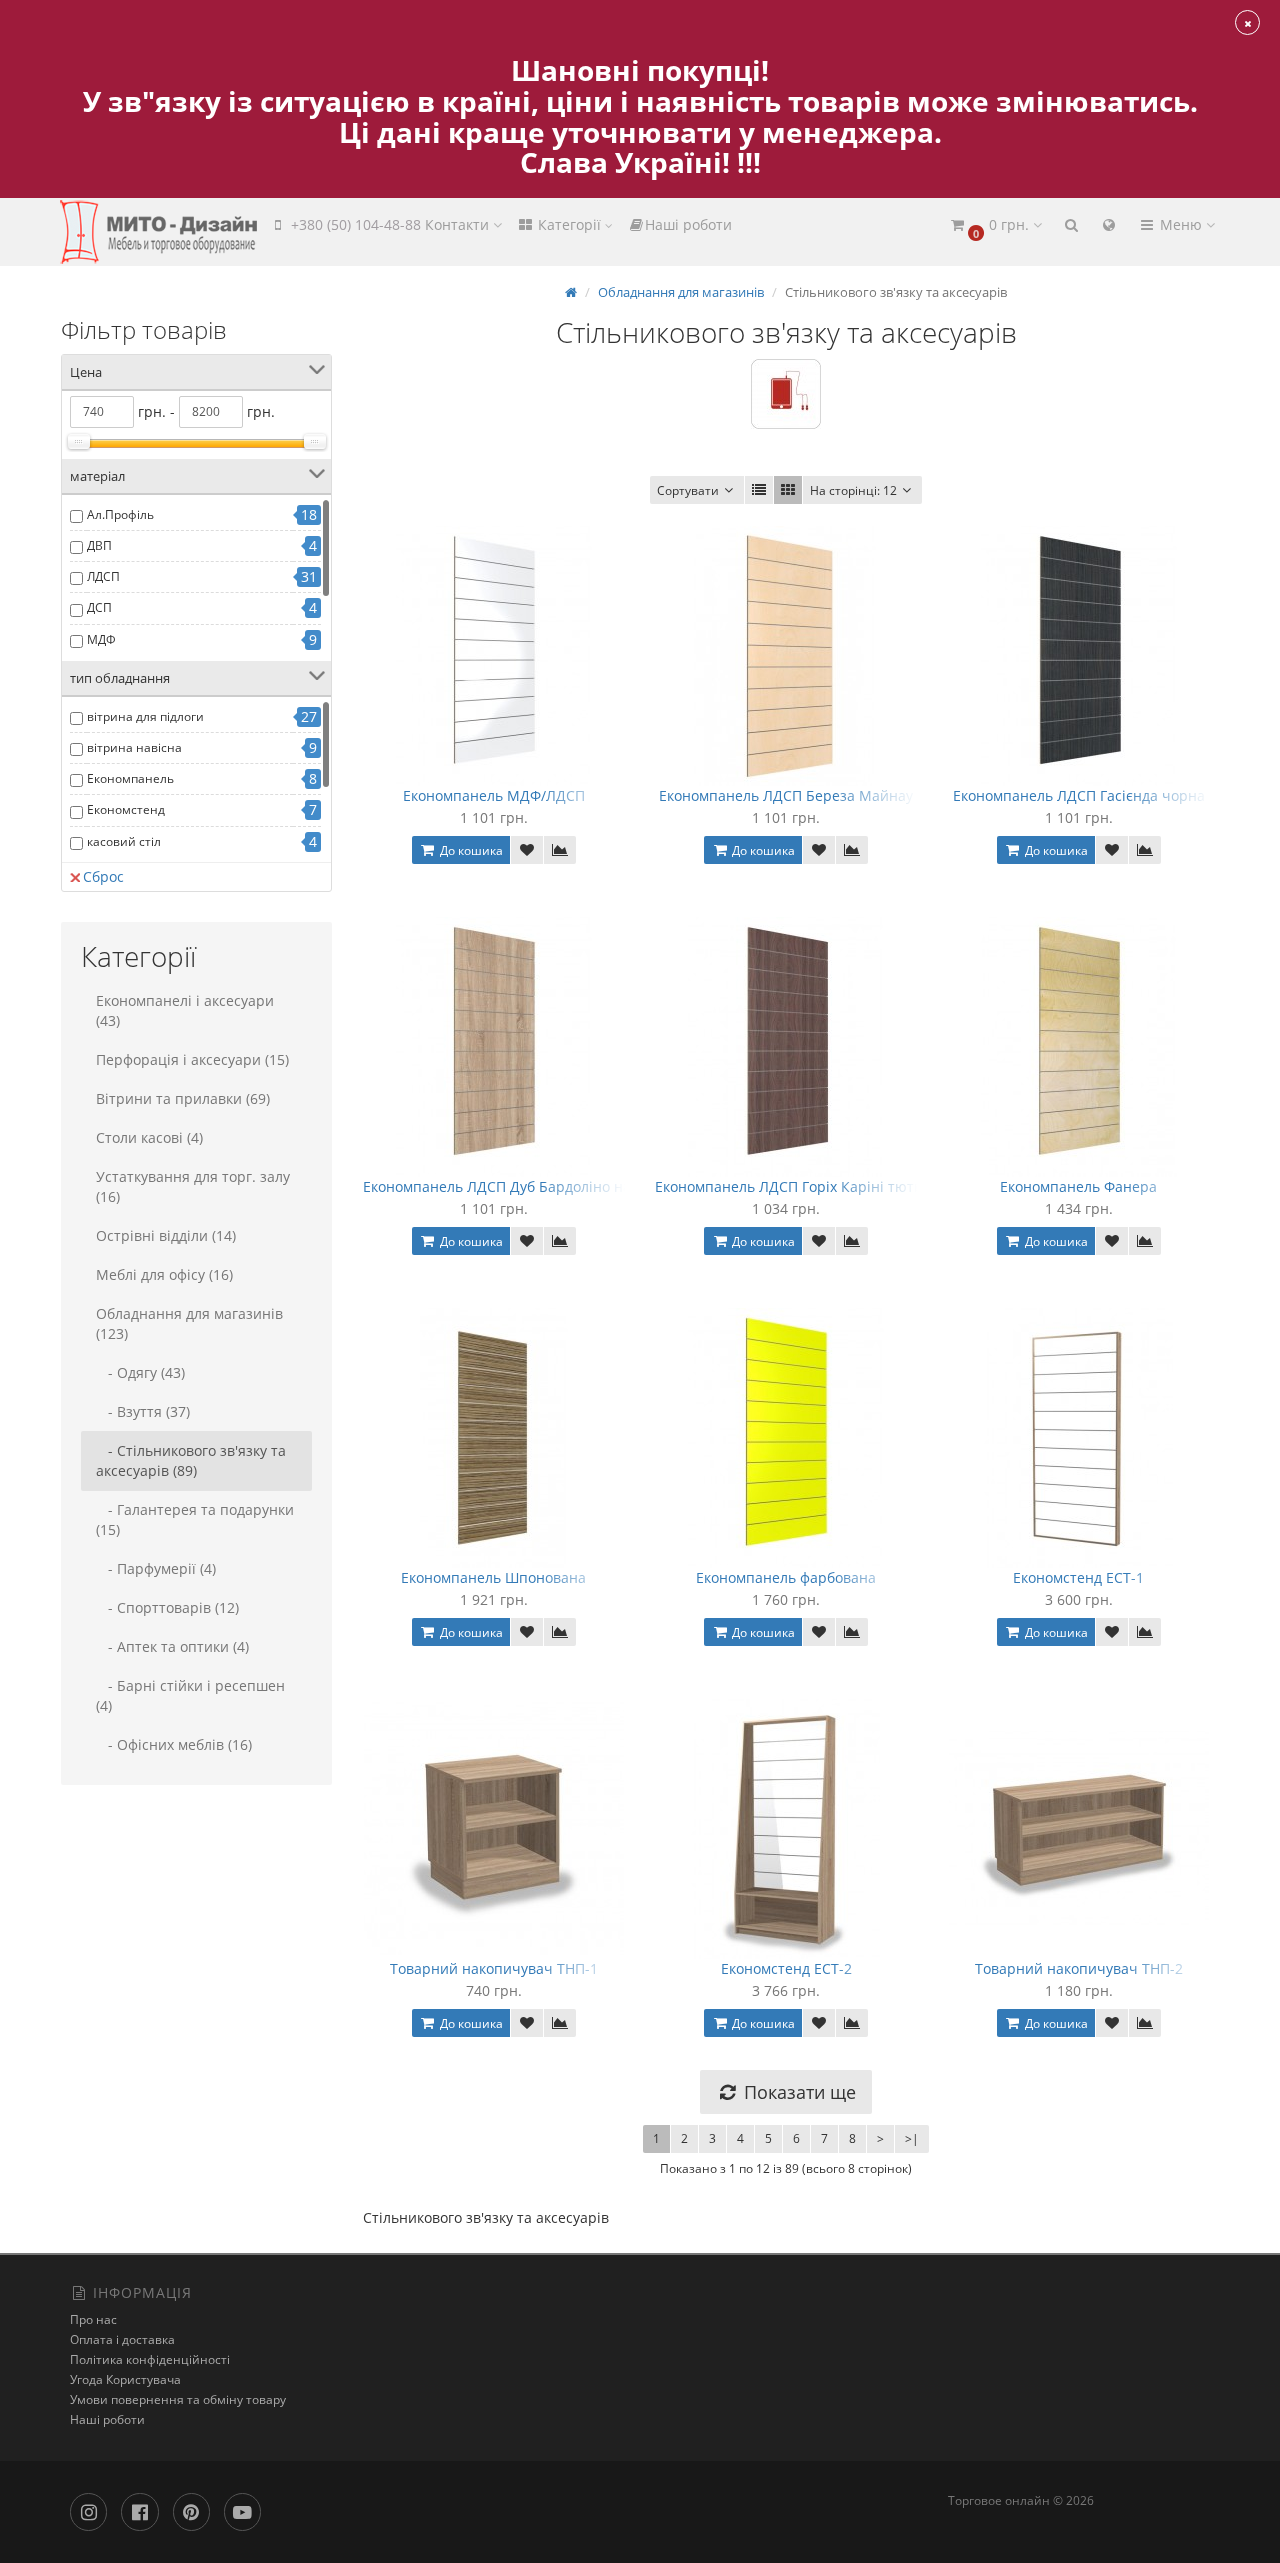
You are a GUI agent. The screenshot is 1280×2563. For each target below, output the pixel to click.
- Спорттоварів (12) (167, 1607)
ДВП (99, 545)
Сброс (103, 876)
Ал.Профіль (120, 514)
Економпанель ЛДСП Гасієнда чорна (1079, 795)
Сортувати (688, 490)
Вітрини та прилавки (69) (183, 1098)
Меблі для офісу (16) (164, 1274)
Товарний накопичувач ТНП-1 (494, 1968)
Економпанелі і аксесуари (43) (185, 1010)
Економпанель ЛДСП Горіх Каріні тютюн (795, 1186)
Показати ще (797, 2092)
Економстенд (126, 809)
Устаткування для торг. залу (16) (193, 1186)
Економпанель (130, 778)
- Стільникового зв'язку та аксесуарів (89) (191, 1460)
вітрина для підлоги (145, 716)
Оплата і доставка (122, 2339)
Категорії (569, 224)
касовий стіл (124, 841)
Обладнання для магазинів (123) (189, 1323)
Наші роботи (688, 224)
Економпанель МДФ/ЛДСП (494, 795)
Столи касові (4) (149, 1137)
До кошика (470, 850)
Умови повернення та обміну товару (178, 2399)
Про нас (93, 2319)
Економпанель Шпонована (493, 1577)
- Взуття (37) (143, 1411)
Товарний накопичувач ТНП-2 (1079, 1968)
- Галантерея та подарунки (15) (195, 1519)
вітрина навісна (134, 747)
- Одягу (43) (140, 1372)
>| (912, 2138)
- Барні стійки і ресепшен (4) (190, 1695)
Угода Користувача (125, 2379)
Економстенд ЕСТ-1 (1078, 1577)
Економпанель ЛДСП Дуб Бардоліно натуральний (534, 1186)
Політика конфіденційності (150, 2359)
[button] (995, 225)
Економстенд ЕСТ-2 (786, 1968)
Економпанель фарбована (786, 1577)
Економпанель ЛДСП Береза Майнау (786, 795)
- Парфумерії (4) (156, 1568)
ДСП (99, 607)
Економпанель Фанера (1078, 1186)
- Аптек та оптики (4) (172, 1646)
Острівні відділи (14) (166, 1235)
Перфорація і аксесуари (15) (192, 1059)
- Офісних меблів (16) (174, 1744)
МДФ (101, 639)
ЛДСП (103, 576)
